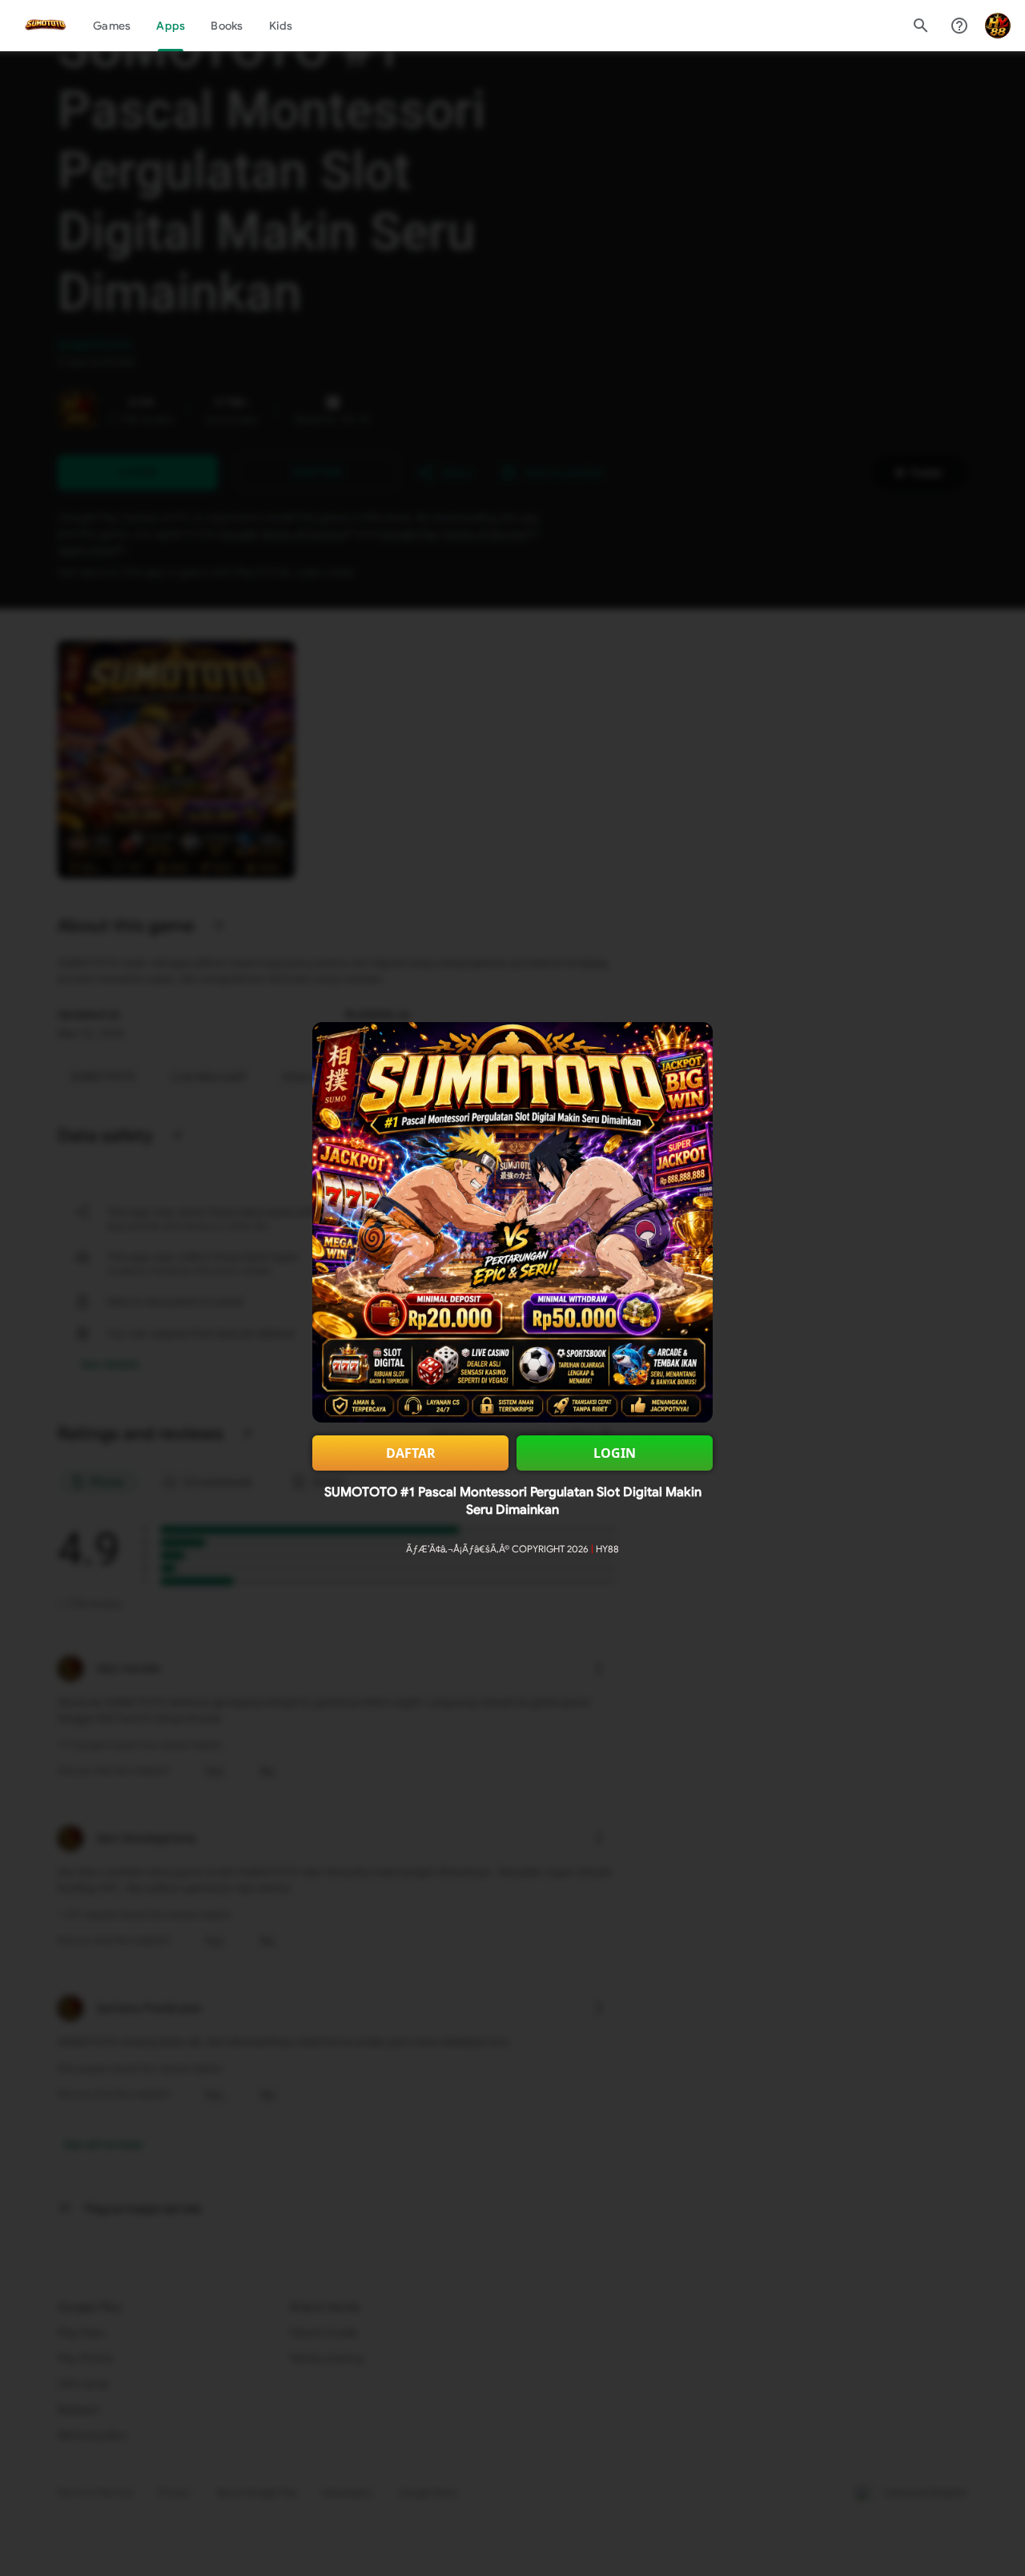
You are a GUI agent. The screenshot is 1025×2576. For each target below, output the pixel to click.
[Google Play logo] (46, 26)
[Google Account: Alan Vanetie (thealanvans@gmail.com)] (998, 26)
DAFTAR (411, 1453)
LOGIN (615, 1453)
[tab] (112, 26)
